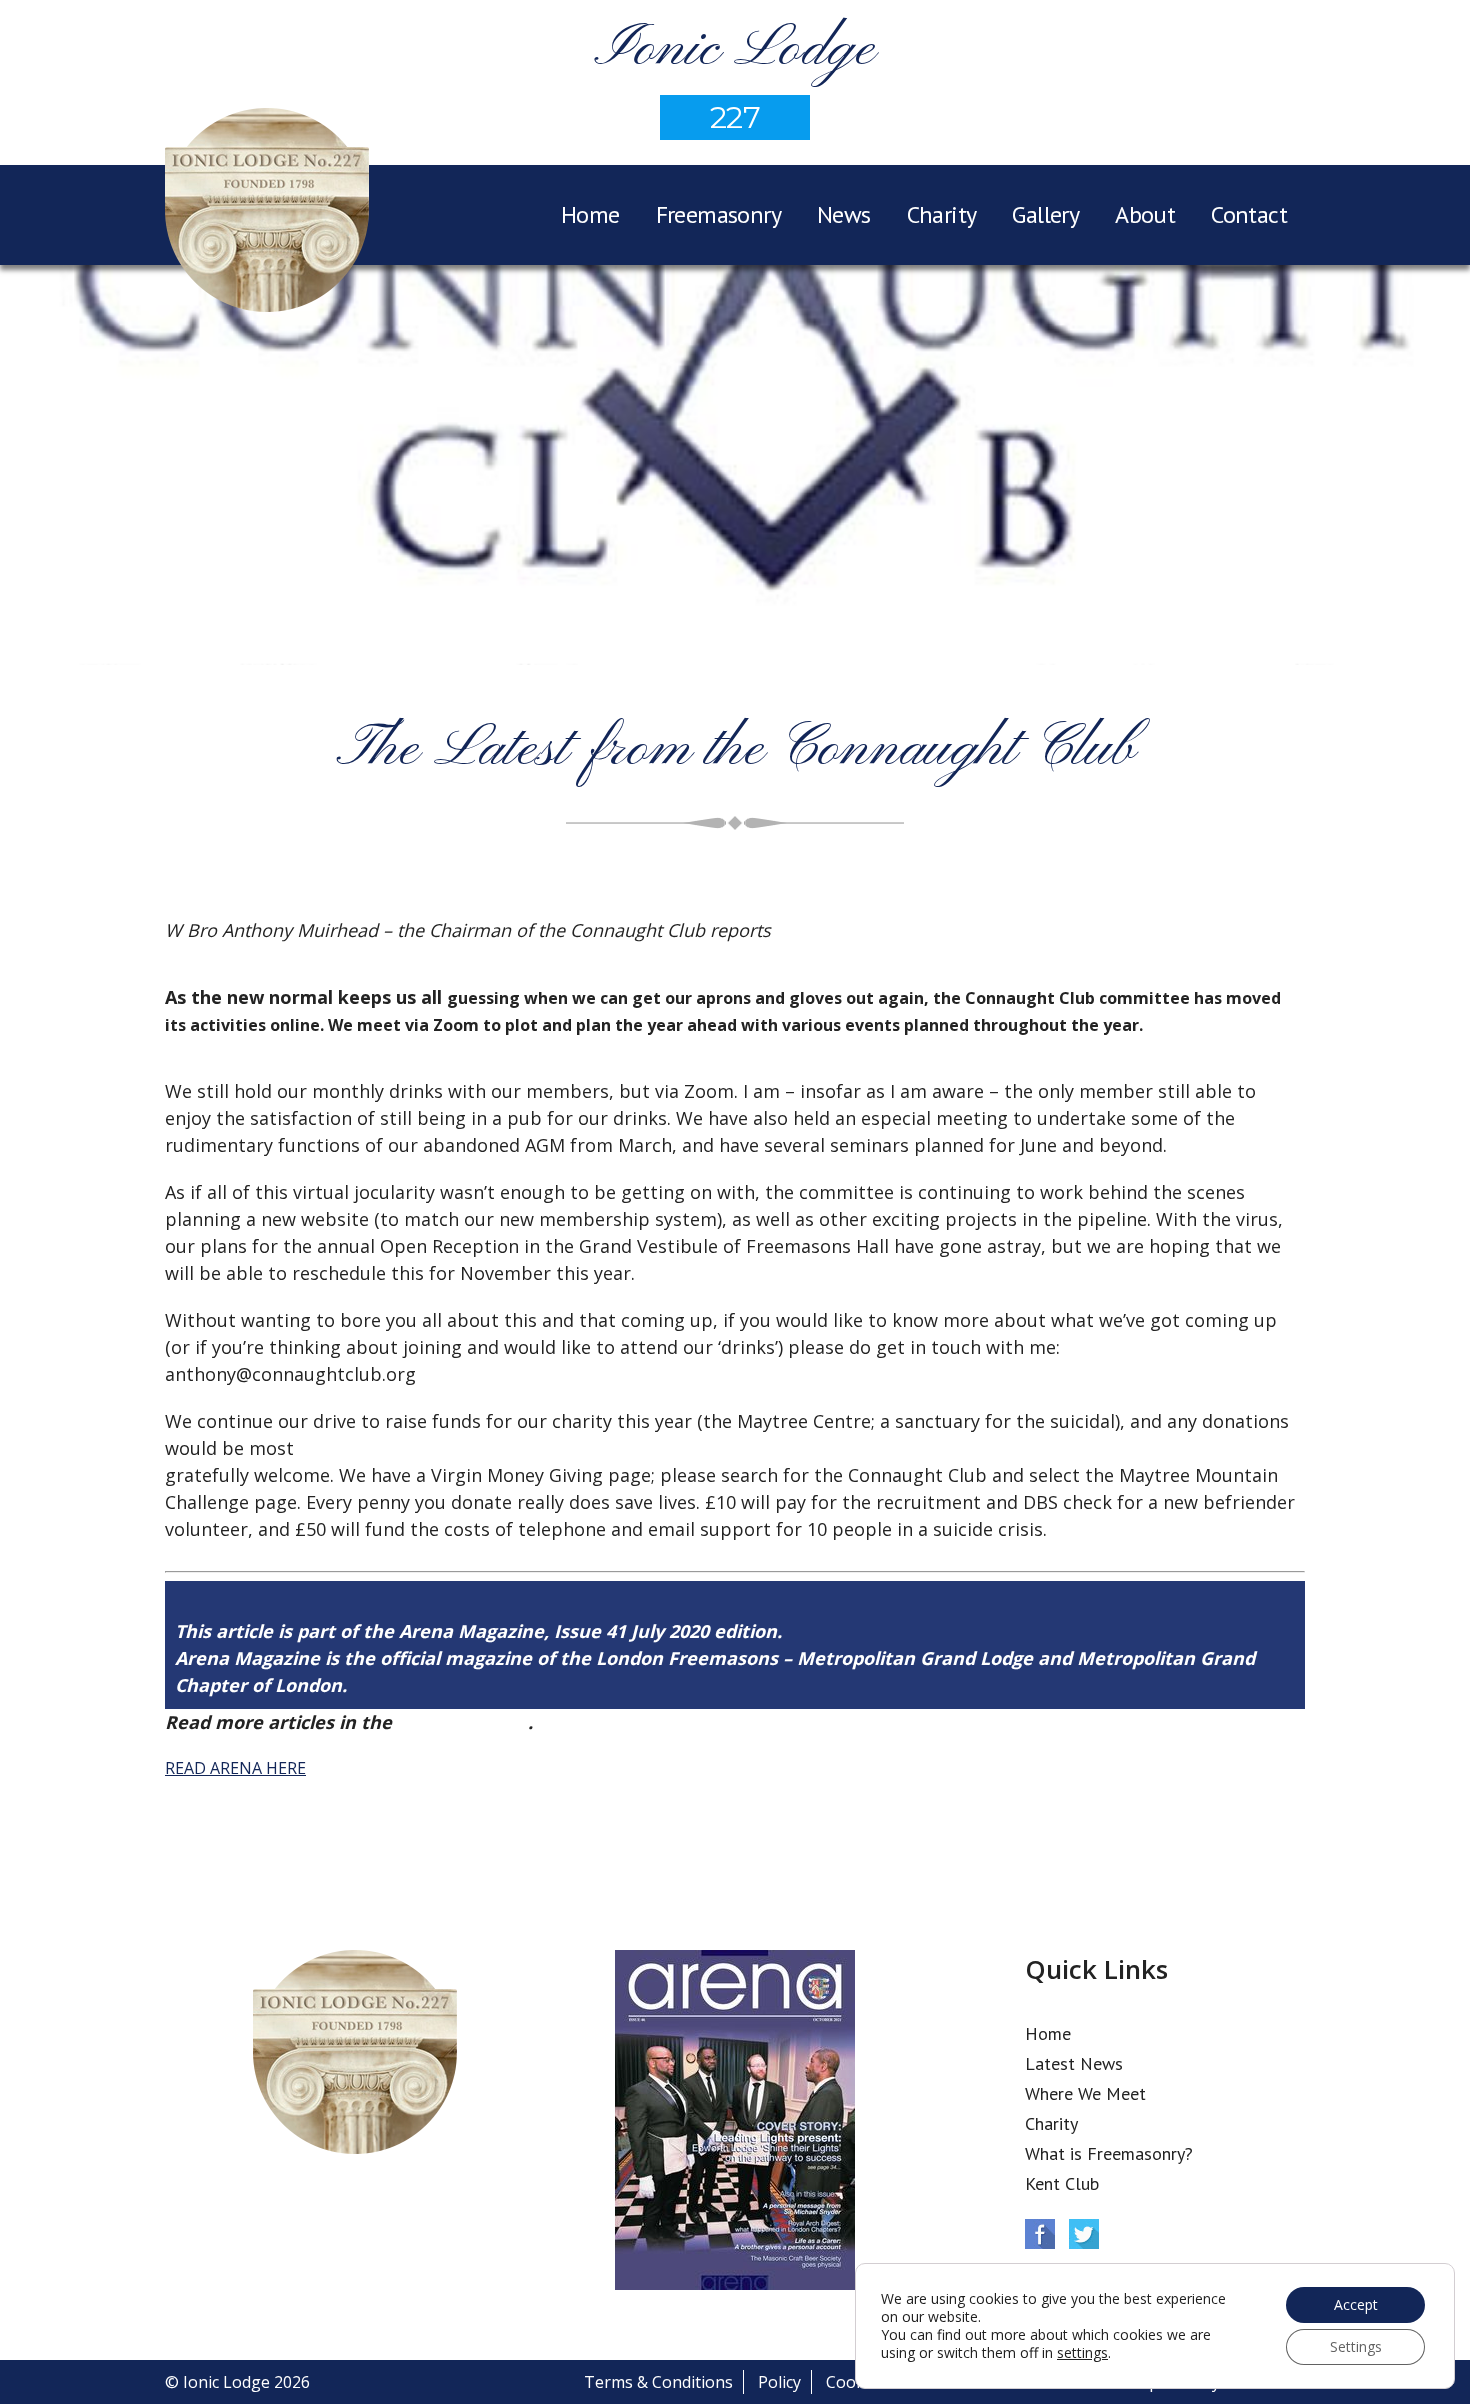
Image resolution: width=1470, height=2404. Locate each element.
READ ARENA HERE (235, 1768)
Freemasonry (718, 214)
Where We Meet (1085, 2093)
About (1145, 214)
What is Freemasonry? (1109, 2153)
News (844, 214)
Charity (942, 214)
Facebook (1040, 2234)
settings (1082, 2353)
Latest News (1074, 2063)
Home (590, 214)
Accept (1356, 2304)
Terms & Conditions (658, 2382)
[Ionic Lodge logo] (267, 213)
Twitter (1084, 2234)
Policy (779, 2382)
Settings (1356, 2346)
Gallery (1045, 214)
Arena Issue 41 (462, 1722)
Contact (1249, 214)
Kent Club (1062, 2183)
